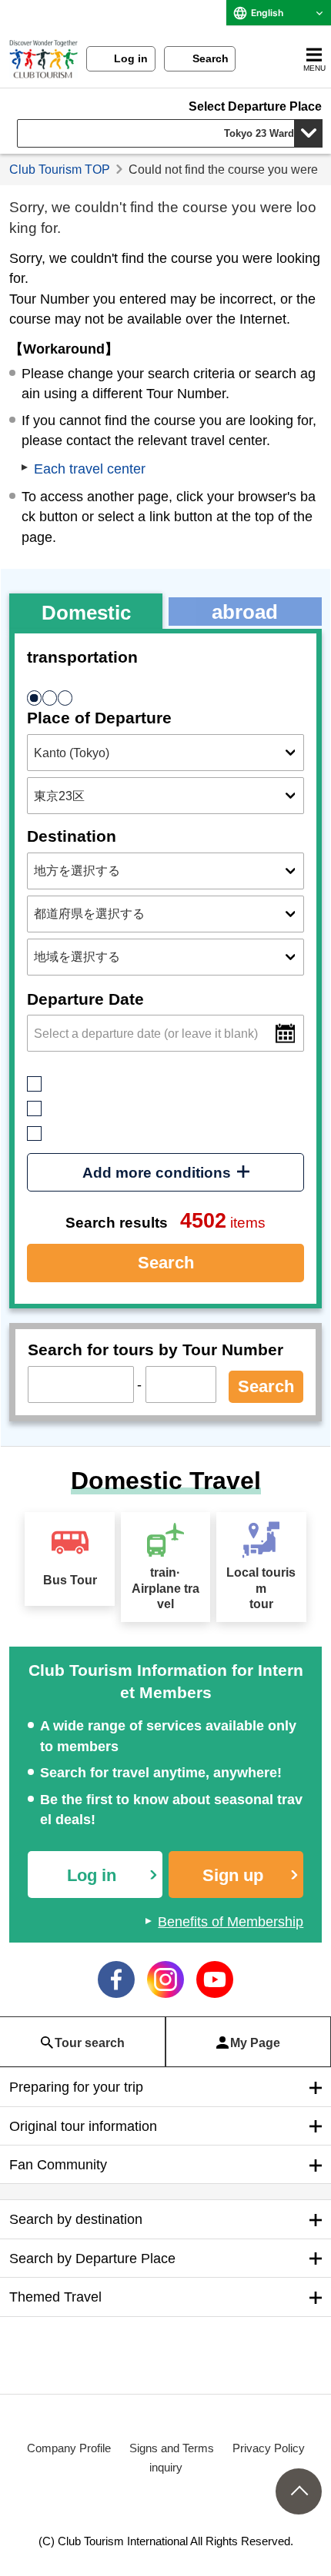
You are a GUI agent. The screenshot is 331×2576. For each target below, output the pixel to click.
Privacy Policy (269, 2448)
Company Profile (69, 2448)
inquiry (166, 2467)
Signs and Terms (172, 2448)
